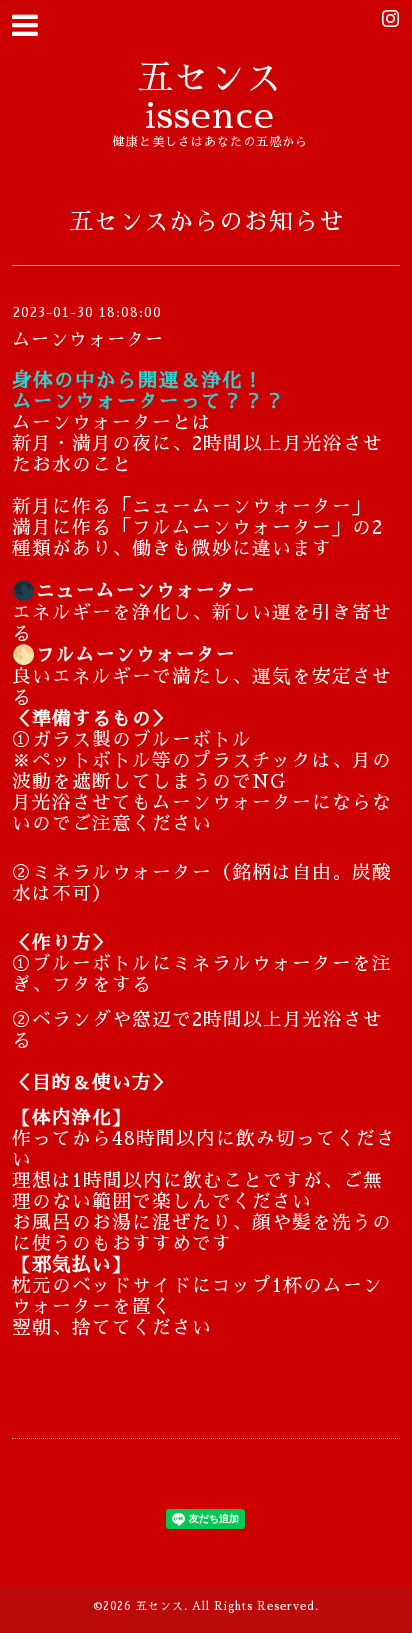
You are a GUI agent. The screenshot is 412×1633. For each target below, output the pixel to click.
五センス (160, 1606)
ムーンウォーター (88, 340)
